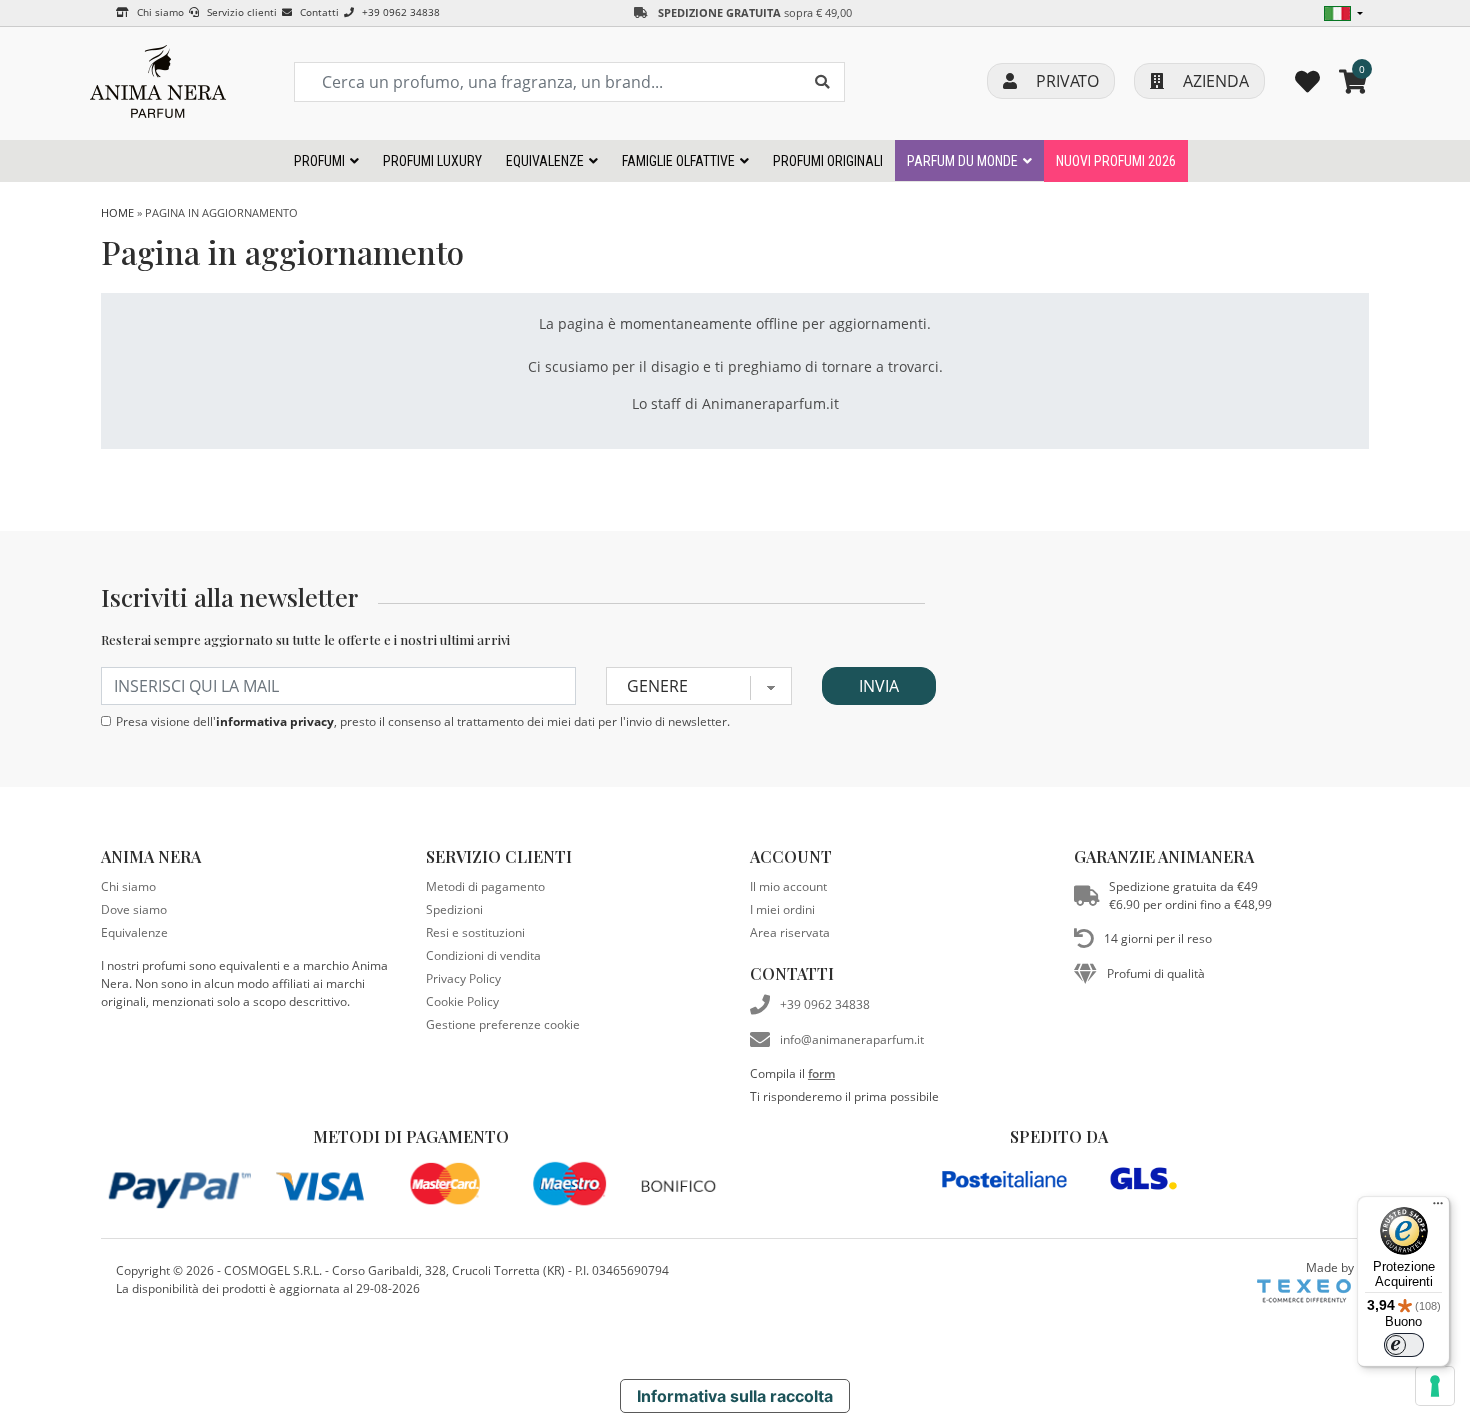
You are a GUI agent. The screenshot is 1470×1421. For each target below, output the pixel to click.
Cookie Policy (462, 1001)
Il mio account (788, 886)
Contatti (318, 12)
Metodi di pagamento (485, 886)
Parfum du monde (962, 161)
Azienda (1214, 81)
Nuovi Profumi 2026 (1116, 161)
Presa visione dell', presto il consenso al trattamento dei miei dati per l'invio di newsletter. (423, 721)
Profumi (319, 161)
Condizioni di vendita (483, 955)
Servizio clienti (240, 12)
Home (117, 212)
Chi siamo (159, 12)
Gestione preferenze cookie (503, 1024)
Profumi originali (828, 161)
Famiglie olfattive (678, 161)
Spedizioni (454, 909)
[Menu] (1438, 1208)
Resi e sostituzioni (475, 932)
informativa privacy (275, 721)
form (821, 1073)
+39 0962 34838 (399, 12)
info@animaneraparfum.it (852, 1039)
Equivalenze (545, 161)
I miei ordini (782, 909)
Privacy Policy (463, 978)
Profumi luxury (432, 161)
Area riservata (790, 932)
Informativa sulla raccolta (735, 1396)
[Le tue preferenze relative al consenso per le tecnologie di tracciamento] (1435, 1386)
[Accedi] (1307, 81)
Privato (1065, 81)
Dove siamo (134, 909)
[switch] (1404, 1345)
